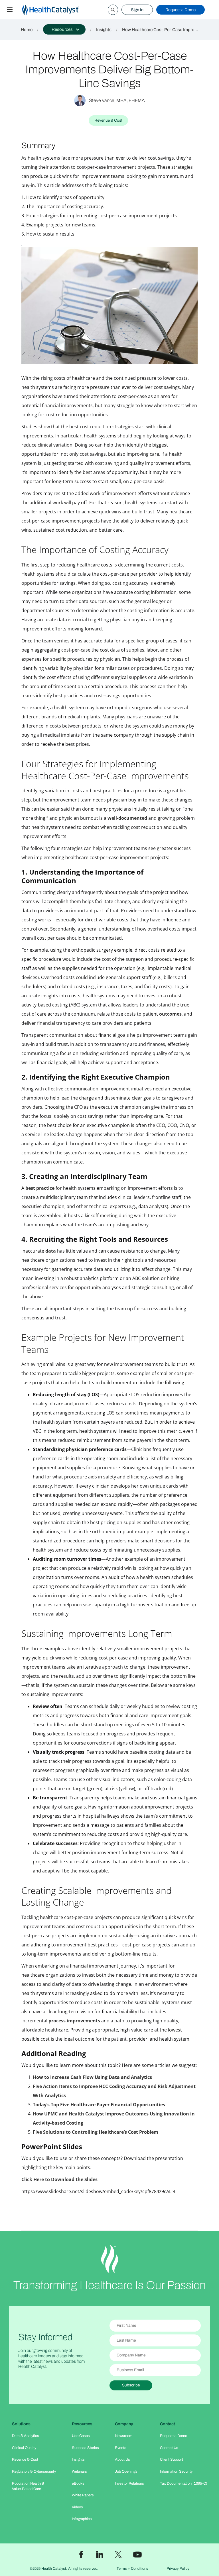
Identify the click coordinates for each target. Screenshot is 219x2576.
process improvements (74, 2021)
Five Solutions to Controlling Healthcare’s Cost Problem (96, 2132)
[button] (10, 10)
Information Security (176, 2471)
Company (124, 2424)
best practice (40, 1188)
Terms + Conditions (132, 2569)
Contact (168, 2424)
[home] (57, 10)
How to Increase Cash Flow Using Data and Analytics (92, 2077)
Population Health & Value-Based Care (28, 2486)
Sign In (137, 10)
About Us (122, 2460)
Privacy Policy (178, 2569)
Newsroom (124, 2436)
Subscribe (131, 2385)
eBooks (78, 2483)
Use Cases (81, 2436)
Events (121, 2448)
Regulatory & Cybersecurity (34, 2471)
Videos (77, 2507)
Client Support (172, 2460)
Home (27, 30)
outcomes (170, 1014)
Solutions (21, 2424)
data (51, 1251)
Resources (82, 2424)
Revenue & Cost (25, 2460)
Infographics (82, 2519)
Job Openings (126, 2471)
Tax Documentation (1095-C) (184, 2483)
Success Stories (85, 2448)
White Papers (83, 2495)
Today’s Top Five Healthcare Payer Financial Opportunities (99, 2105)
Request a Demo (181, 10)
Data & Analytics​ (26, 2436)
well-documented (127, 818)
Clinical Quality (24, 2448)
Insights (104, 30)
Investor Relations (129, 2483)
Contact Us (169, 2448)
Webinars (79, 2471)
